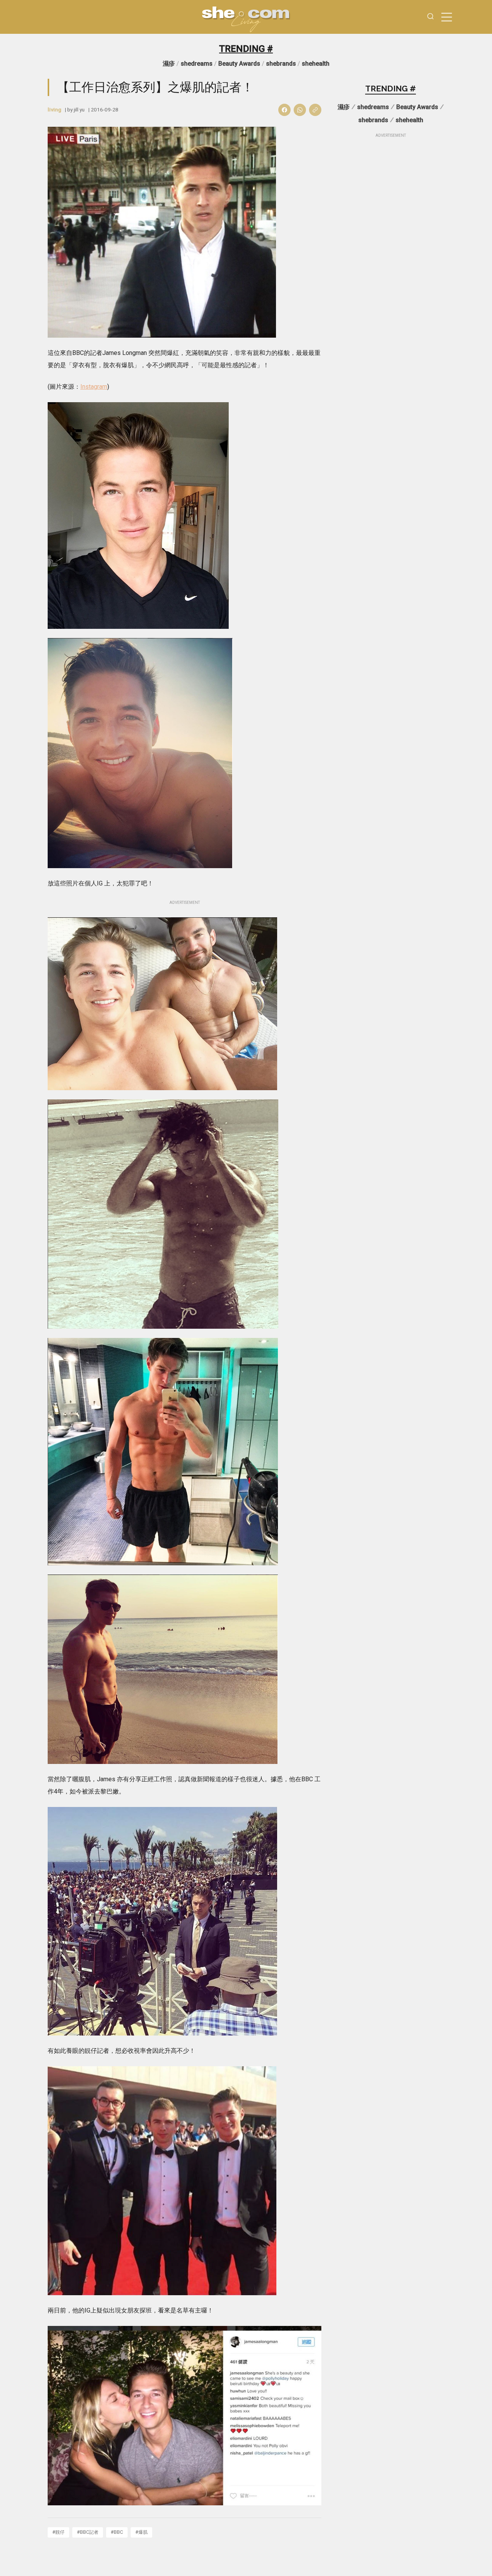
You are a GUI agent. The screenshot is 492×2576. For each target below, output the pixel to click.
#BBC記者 (88, 2532)
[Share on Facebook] (284, 110)
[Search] (430, 17)
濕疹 (169, 64)
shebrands (281, 64)
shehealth (316, 64)
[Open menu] (447, 17)
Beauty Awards (239, 64)
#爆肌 (141, 2532)
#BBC (117, 2532)
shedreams (197, 64)
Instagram (94, 387)
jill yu (79, 109)
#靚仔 (58, 2532)
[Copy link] (315, 110)
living (54, 109)
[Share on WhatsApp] (300, 110)
